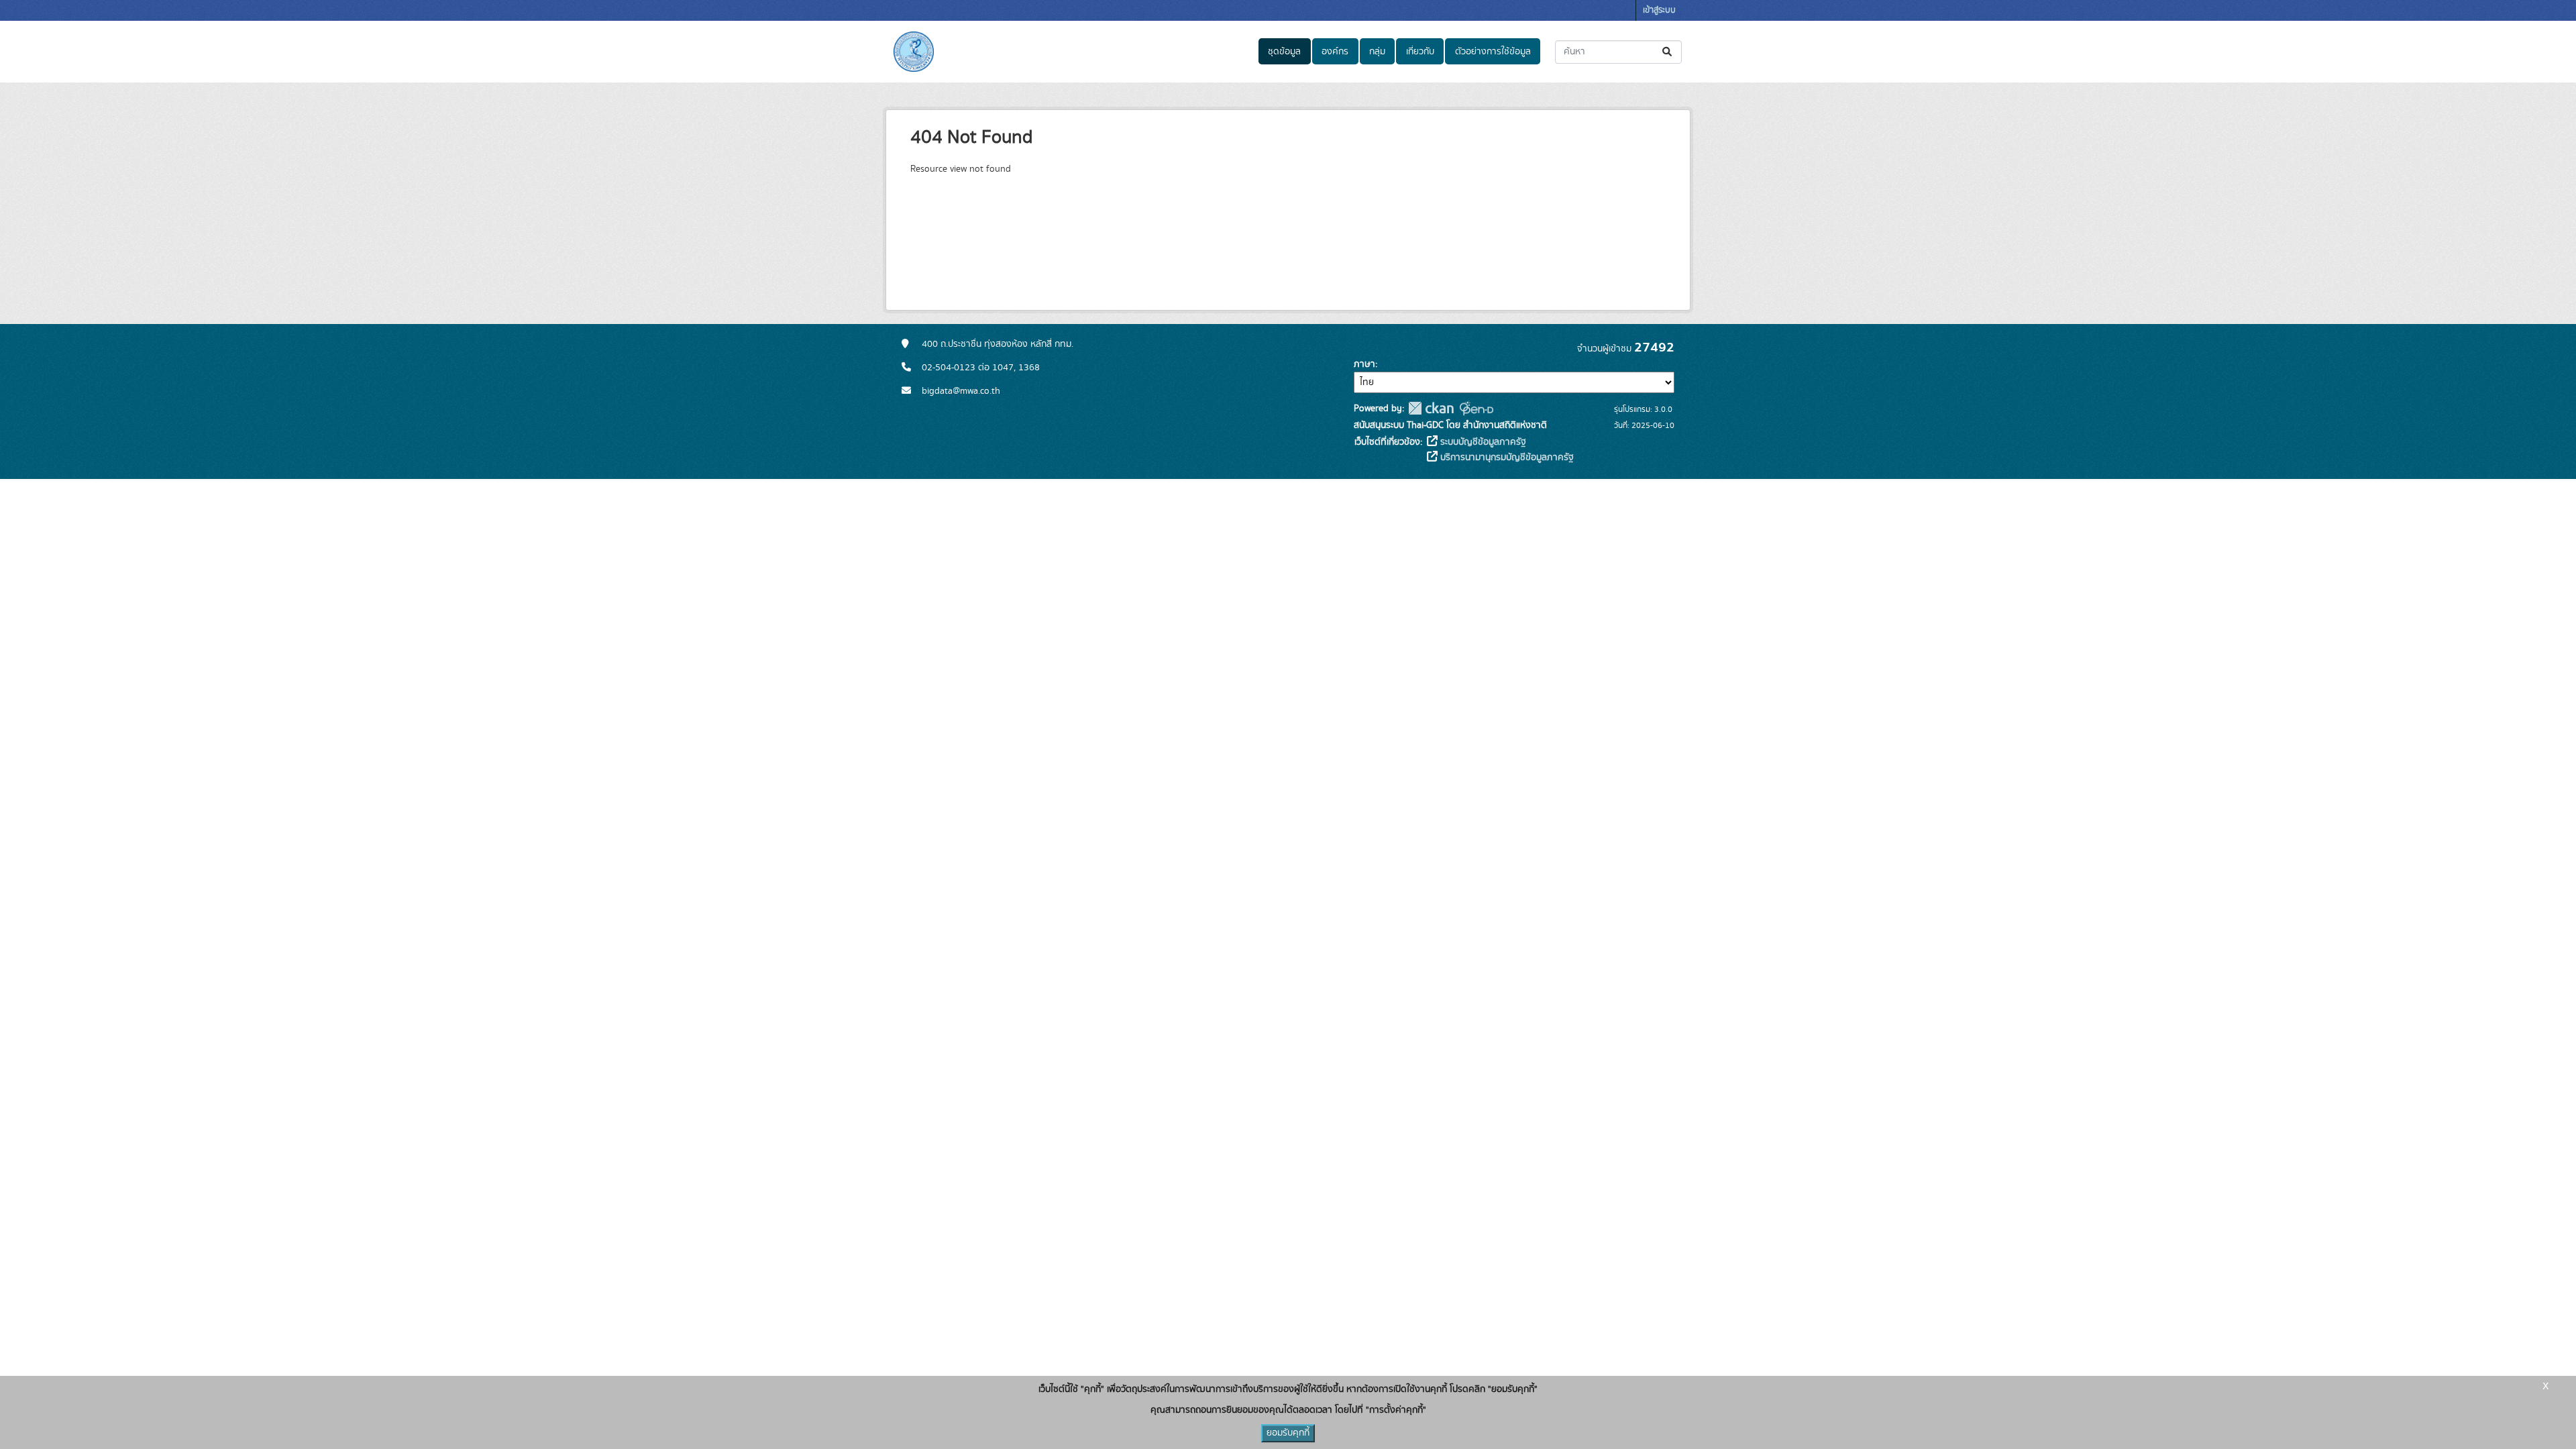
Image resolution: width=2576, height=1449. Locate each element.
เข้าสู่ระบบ (1659, 10)
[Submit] (1668, 52)
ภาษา (1364, 364)
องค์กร (1335, 52)
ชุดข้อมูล (1284, 52)
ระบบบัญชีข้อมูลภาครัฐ (1482, 442)
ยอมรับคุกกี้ (1288, 1433)
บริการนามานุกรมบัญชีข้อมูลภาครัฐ (1506, 458)
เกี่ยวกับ (1420, 52)
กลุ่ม (1377, 52)
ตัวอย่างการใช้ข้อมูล (1493, 52)
